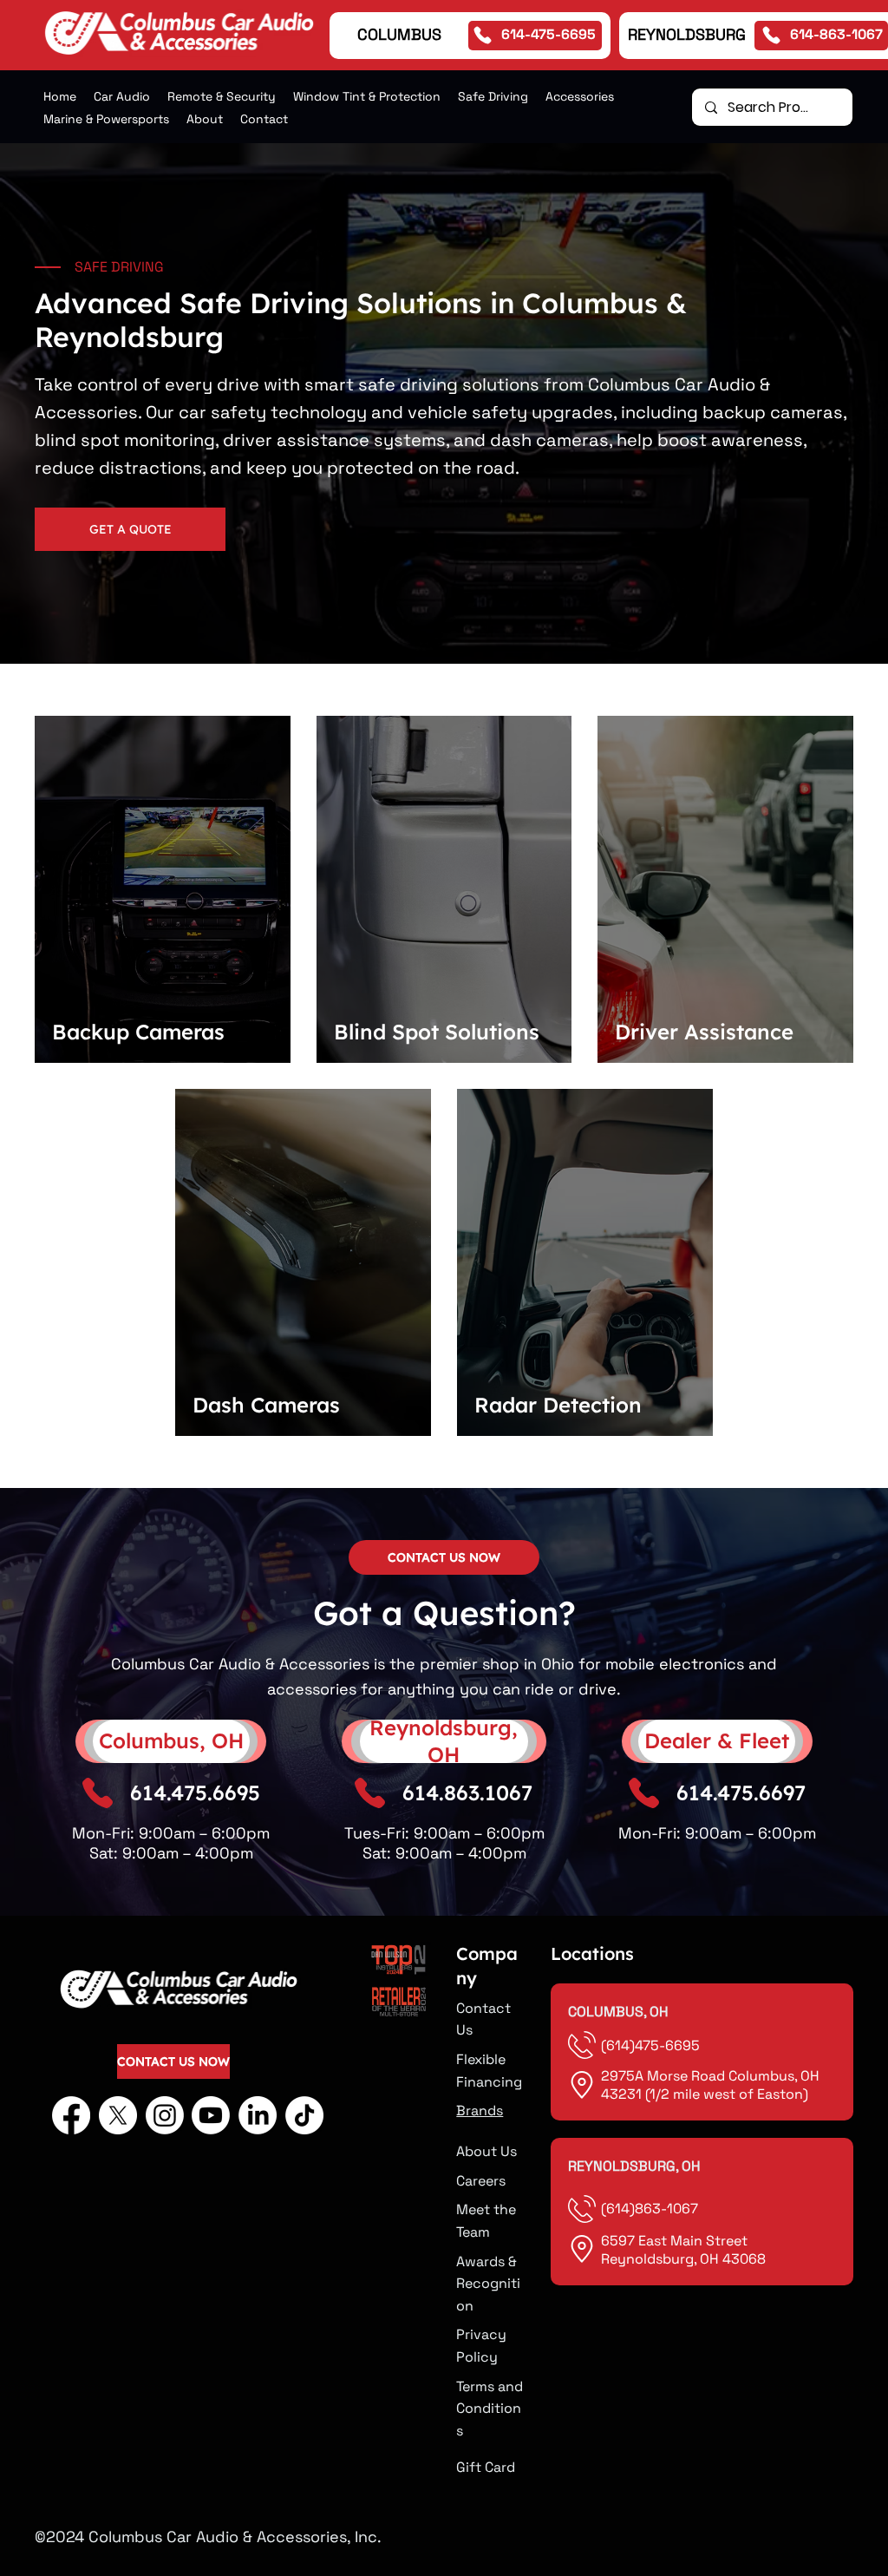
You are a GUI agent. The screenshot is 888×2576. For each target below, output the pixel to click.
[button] (222, 96)
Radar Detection (558, 1405)
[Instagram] (165, 2115)
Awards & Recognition (488, 2284)
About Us (486, 2151)
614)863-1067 (652, 2209)
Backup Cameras (138, 1032)
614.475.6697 (741, 1793)
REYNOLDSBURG (687, 34)
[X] (118, 2115)
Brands (480, 2111)
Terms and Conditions (490, 2409)
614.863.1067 (467, 1793)
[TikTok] (304, 2115)
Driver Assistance (704, 1032)
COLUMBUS (399, 34)
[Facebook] (71, 2115)
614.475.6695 (195, 1793)
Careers (481, 2181)
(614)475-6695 (652, 2045)
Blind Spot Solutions (437, 1032)
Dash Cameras (266, 1405)
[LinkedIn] (258, 2115)
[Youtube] (211, 2115)
